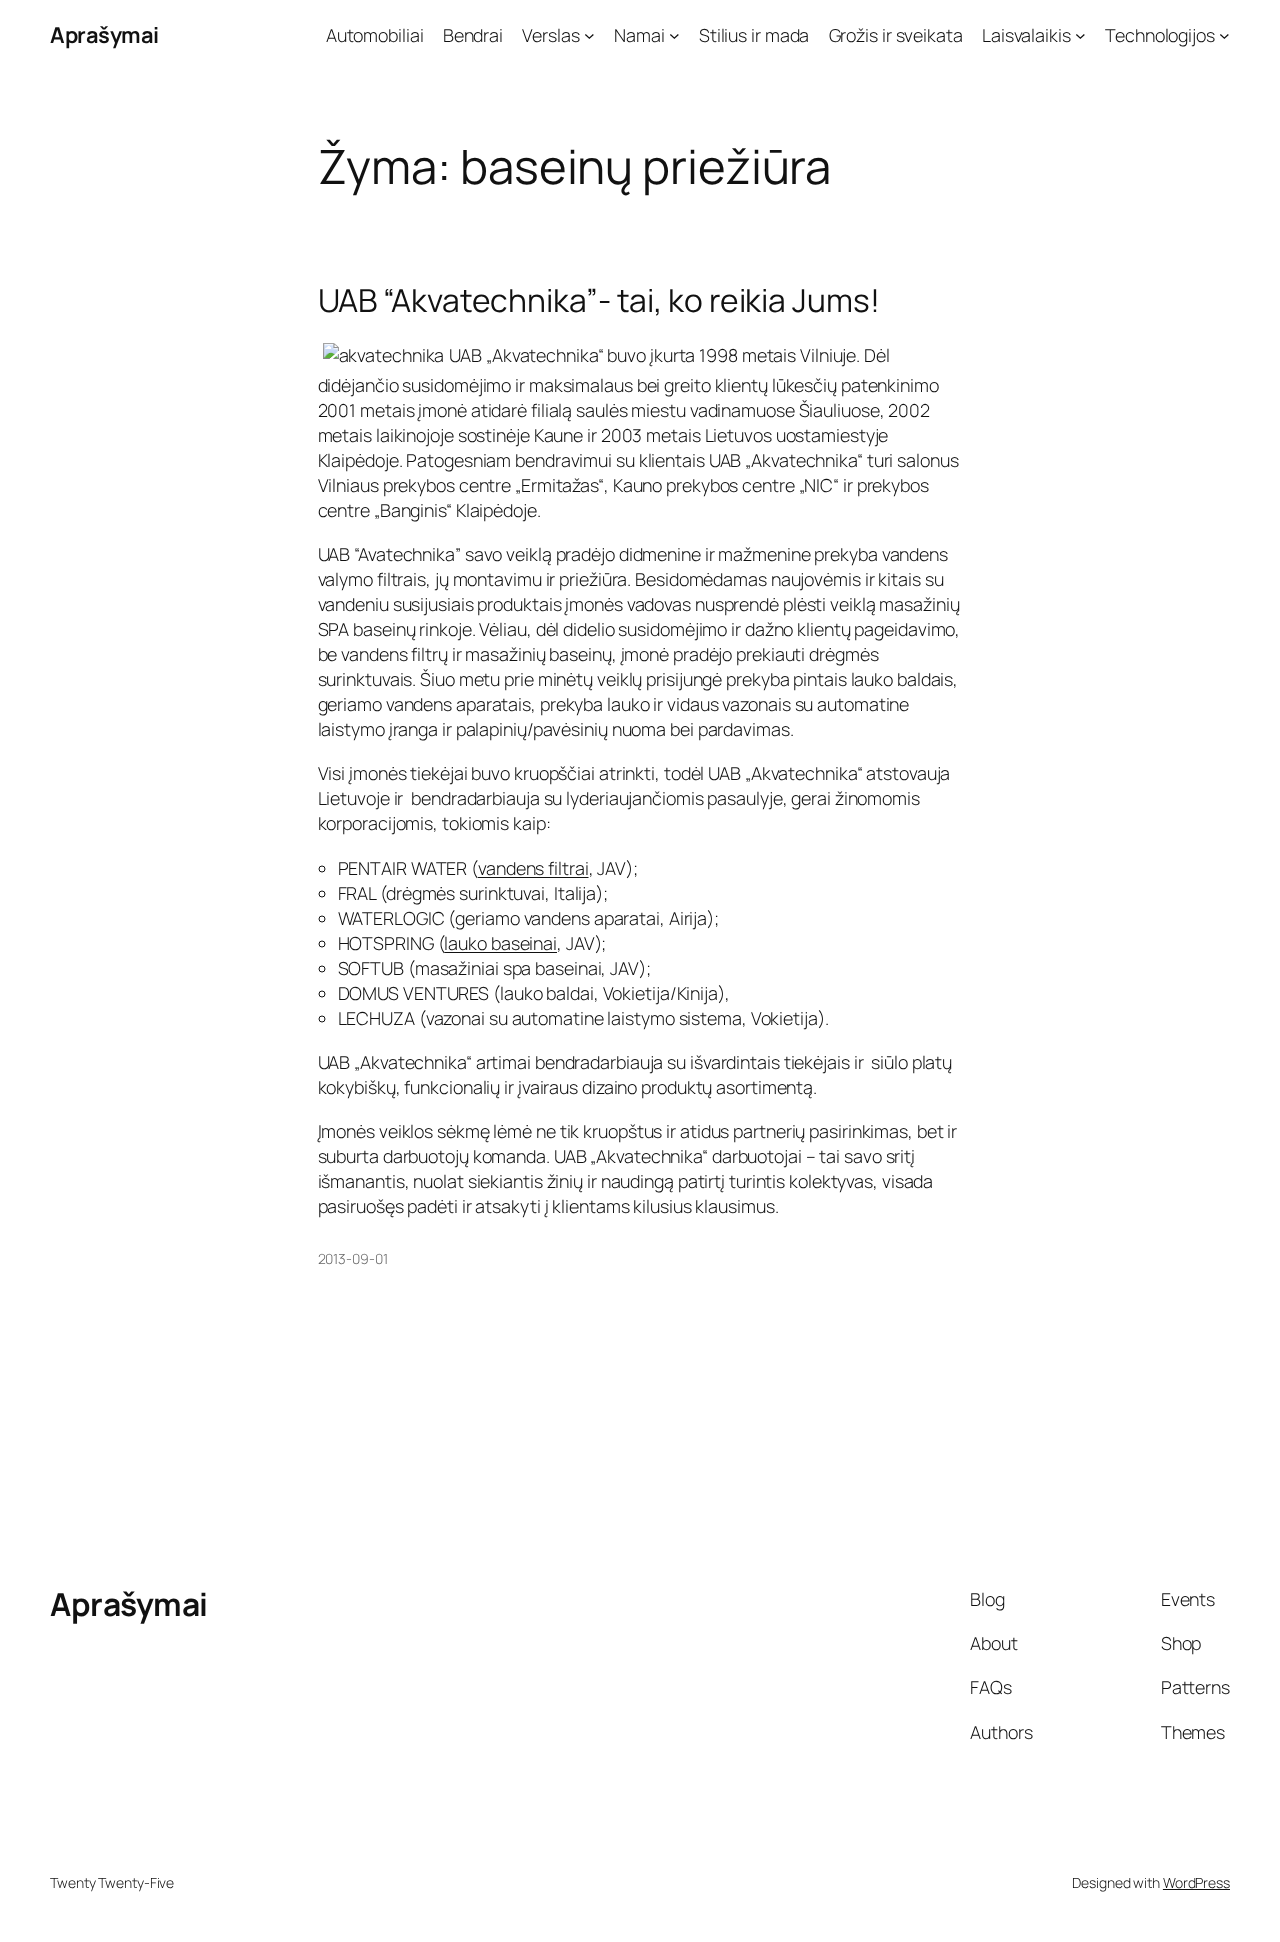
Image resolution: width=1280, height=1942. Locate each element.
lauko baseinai (500, 943)
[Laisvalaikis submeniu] (1080, 35)
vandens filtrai (533, 868)
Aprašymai (104, 35)
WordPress (1196, 1882)
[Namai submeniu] (674, 35)
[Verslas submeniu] (589, 35)
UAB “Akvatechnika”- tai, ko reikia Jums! (599, 301)
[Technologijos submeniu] (1224, 35)
